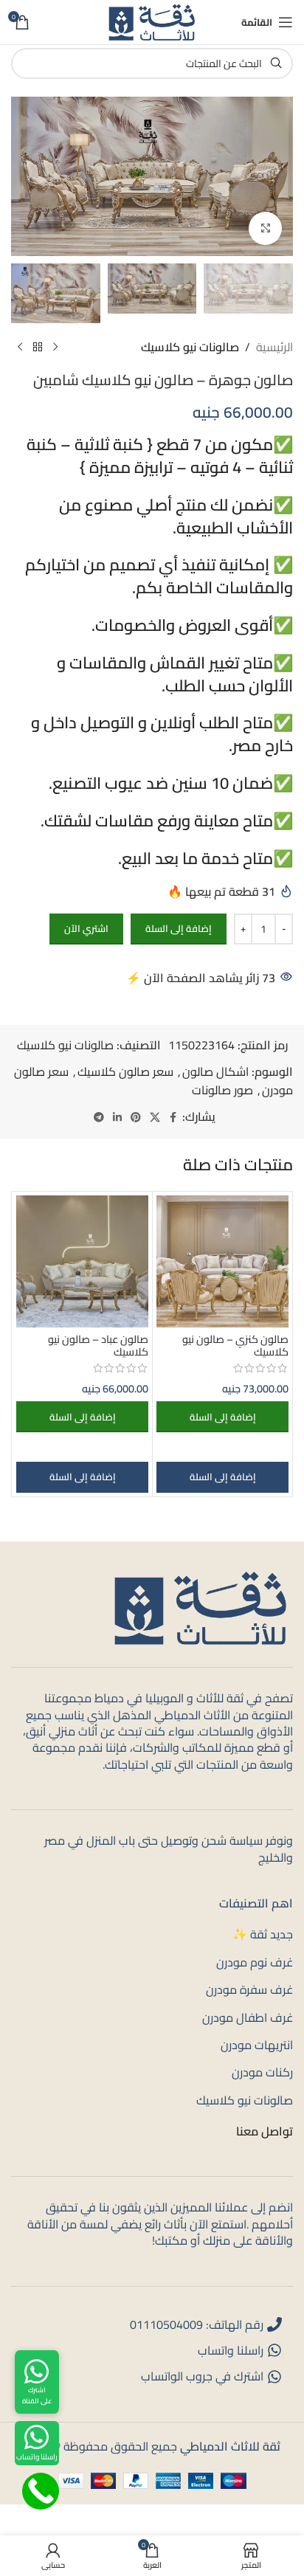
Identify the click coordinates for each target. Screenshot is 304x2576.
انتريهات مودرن (257, 2045)
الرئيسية (274, 348)
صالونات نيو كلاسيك (190, 348)
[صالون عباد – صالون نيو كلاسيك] (82, 1261)
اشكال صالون (215, 1071)
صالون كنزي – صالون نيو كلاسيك (235, 1345)
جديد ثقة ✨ (263, 1934)
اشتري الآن (86, 928)
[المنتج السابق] (55, 347)
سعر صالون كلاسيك (125, 1071)
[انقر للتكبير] (265, 228)
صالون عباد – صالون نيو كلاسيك (98, 1345)
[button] (222, 1417)
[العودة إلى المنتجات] (38, 347)
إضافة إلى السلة (179, 928)
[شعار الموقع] (152, 21)
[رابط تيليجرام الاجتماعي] (99, 1118)
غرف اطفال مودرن (248, 2017)
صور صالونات (222, 1090)
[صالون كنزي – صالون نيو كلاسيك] (222, 1261)
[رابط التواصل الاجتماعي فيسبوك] (173, 1118)
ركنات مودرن (262, 2072)
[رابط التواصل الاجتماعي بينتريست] (136, 1118)
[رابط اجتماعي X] (155, 1118)
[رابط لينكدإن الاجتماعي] (117, 1118)
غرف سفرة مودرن (249, 1989)
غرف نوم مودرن (255, 1962)
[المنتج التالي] (20, 347)
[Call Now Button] (41, 2491)
